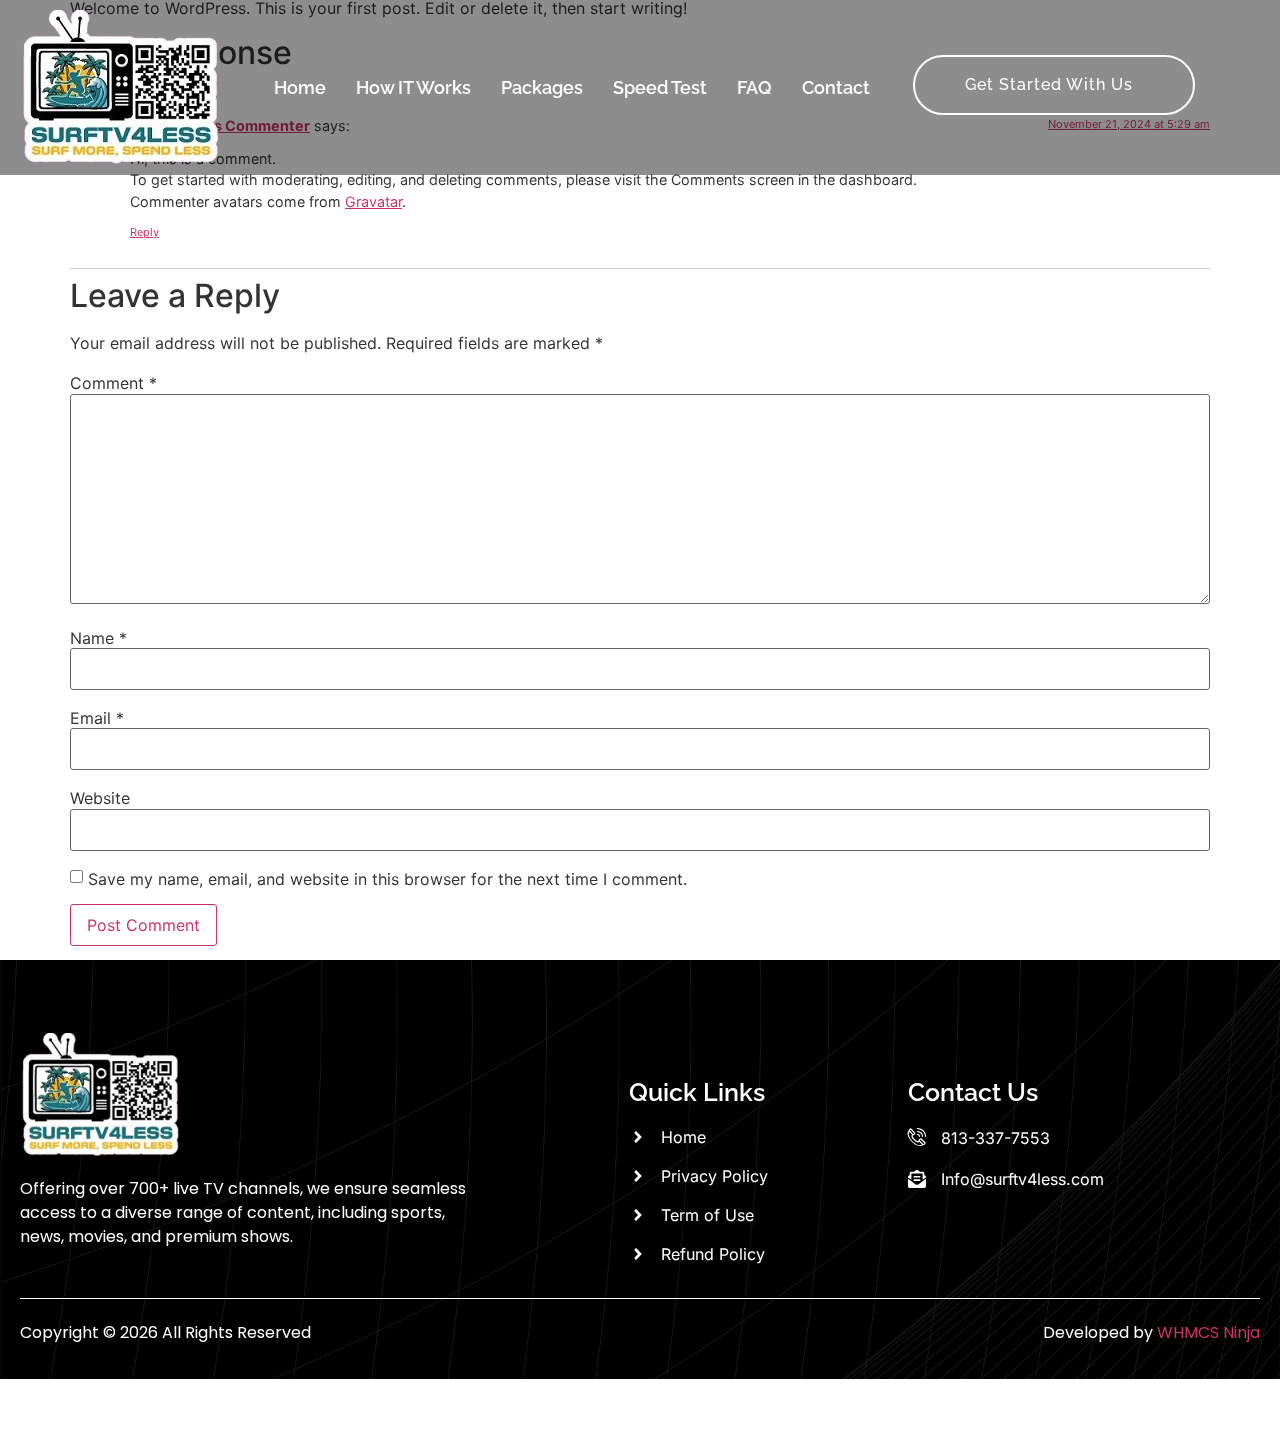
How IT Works (413, 87)
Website (100, 798)
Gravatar (373, 201)
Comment (113, 383)
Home (300, 87)
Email (97, 718)
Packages (542, 87)
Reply (144, 232)
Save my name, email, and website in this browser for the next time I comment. (387, 879)
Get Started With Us (1049, 84)
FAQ (754, 87)
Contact (836, 87)
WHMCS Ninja (1208, 1332)
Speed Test (660, 87)
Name (98, 638)
